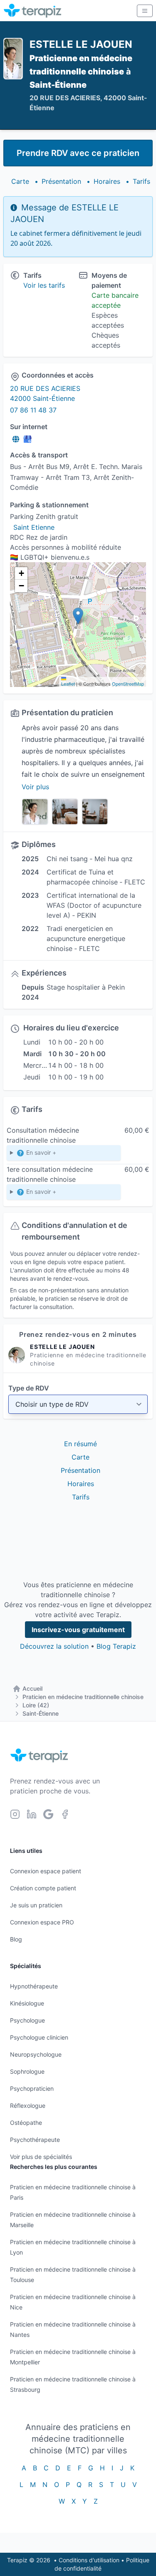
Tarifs (141, 181)
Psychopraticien (32, 2088)
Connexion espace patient (46, 1871)
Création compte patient (43, 1888)
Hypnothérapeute (34, 1986)
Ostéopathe (26, 2123)
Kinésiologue (27, 2003)
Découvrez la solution (54, 1646)
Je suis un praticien (36, 1905)
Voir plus (35, 787)
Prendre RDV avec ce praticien (78, 153)
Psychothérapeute (35, 2140)
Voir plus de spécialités (41, 2157)
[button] (78, 616)
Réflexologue (28, 2106)
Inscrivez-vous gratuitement (78, 1630)
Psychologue (27, 2020)
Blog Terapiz (116, 1646)
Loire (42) (36, 1705)
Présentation (61, 181)
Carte (20, 181)
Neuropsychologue (36, 2054)
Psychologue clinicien (39, 2037)
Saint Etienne (34, 527)
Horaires (107, 181)
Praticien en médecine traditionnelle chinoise (83, 1697)
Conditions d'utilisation (89, 2560)
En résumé (80, 1444)
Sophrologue (27, 2071)
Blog (16, 1939)
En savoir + (40, 1152)
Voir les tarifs (44, 285)
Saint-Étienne (41, 1713)
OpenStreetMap (128, 684)
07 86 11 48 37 (33, 410)
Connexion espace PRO (42, 1922)
